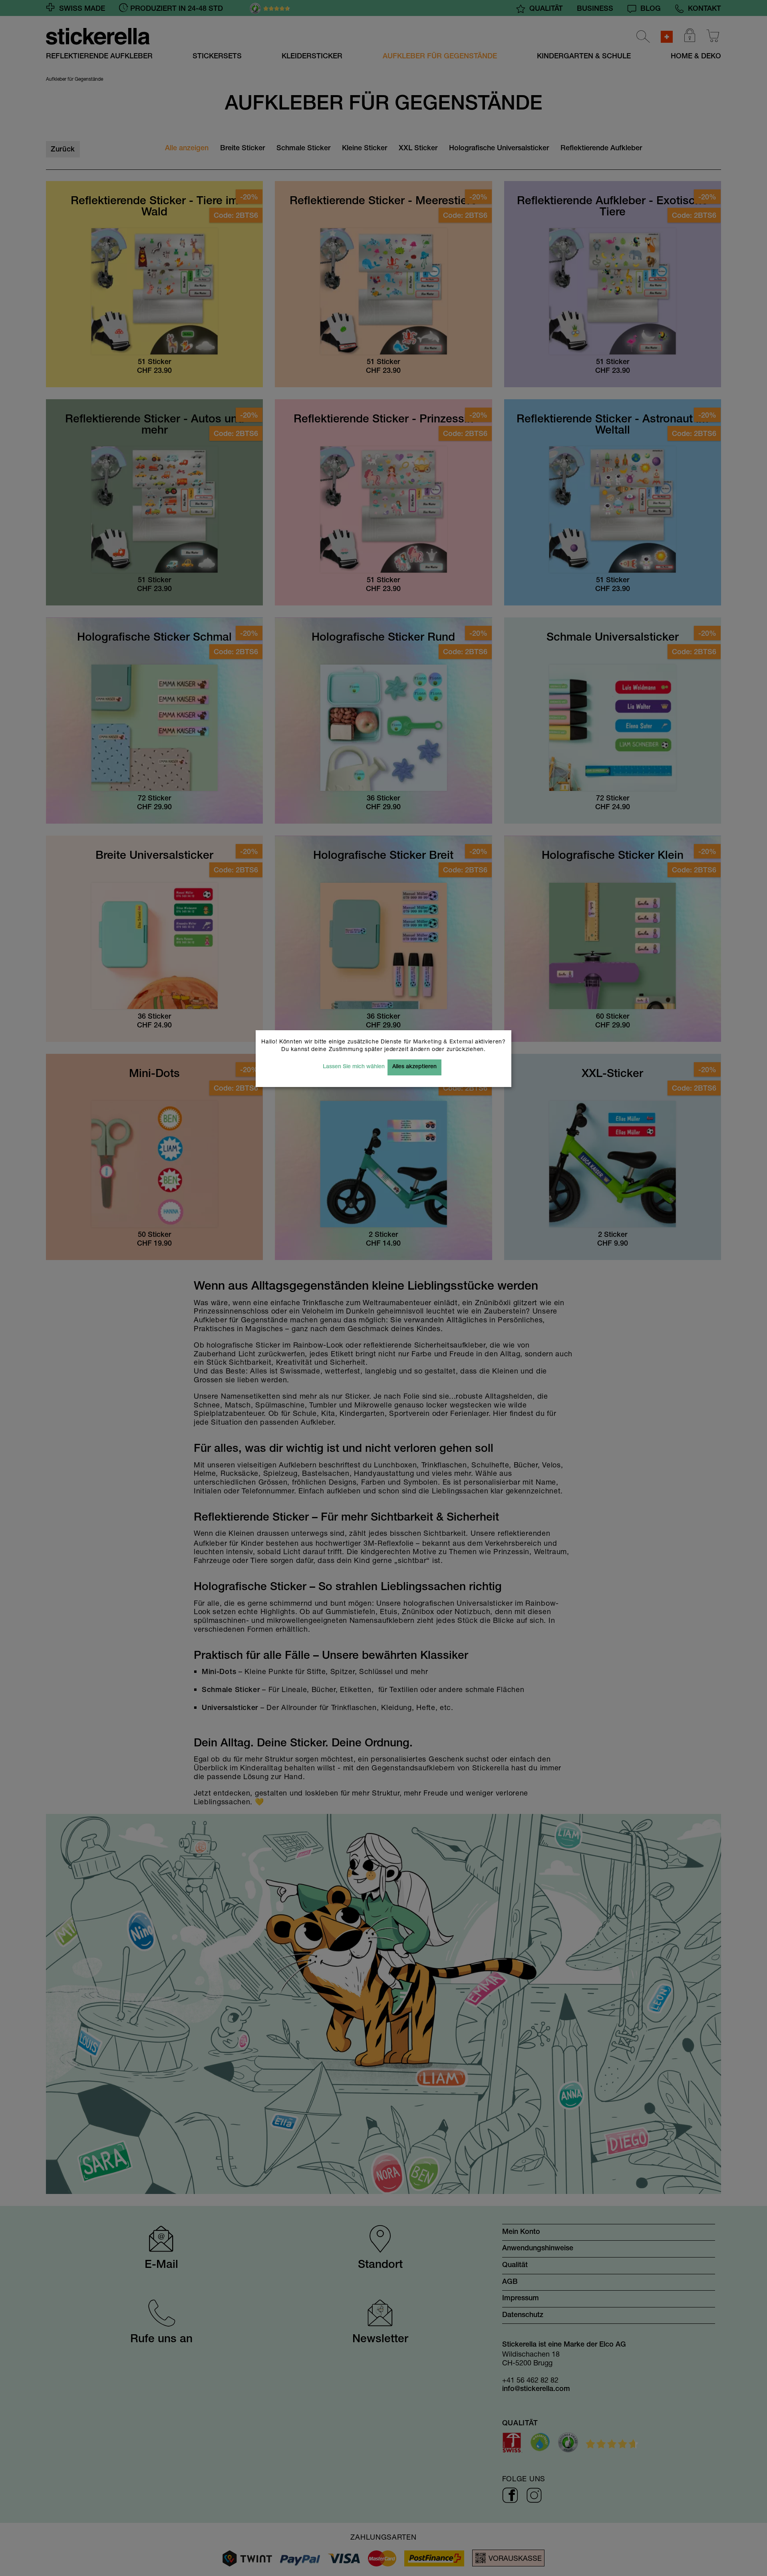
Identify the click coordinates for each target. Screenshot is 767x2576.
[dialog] (383, 1288)
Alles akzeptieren (414, 1067)
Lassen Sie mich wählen (354, 1067)
